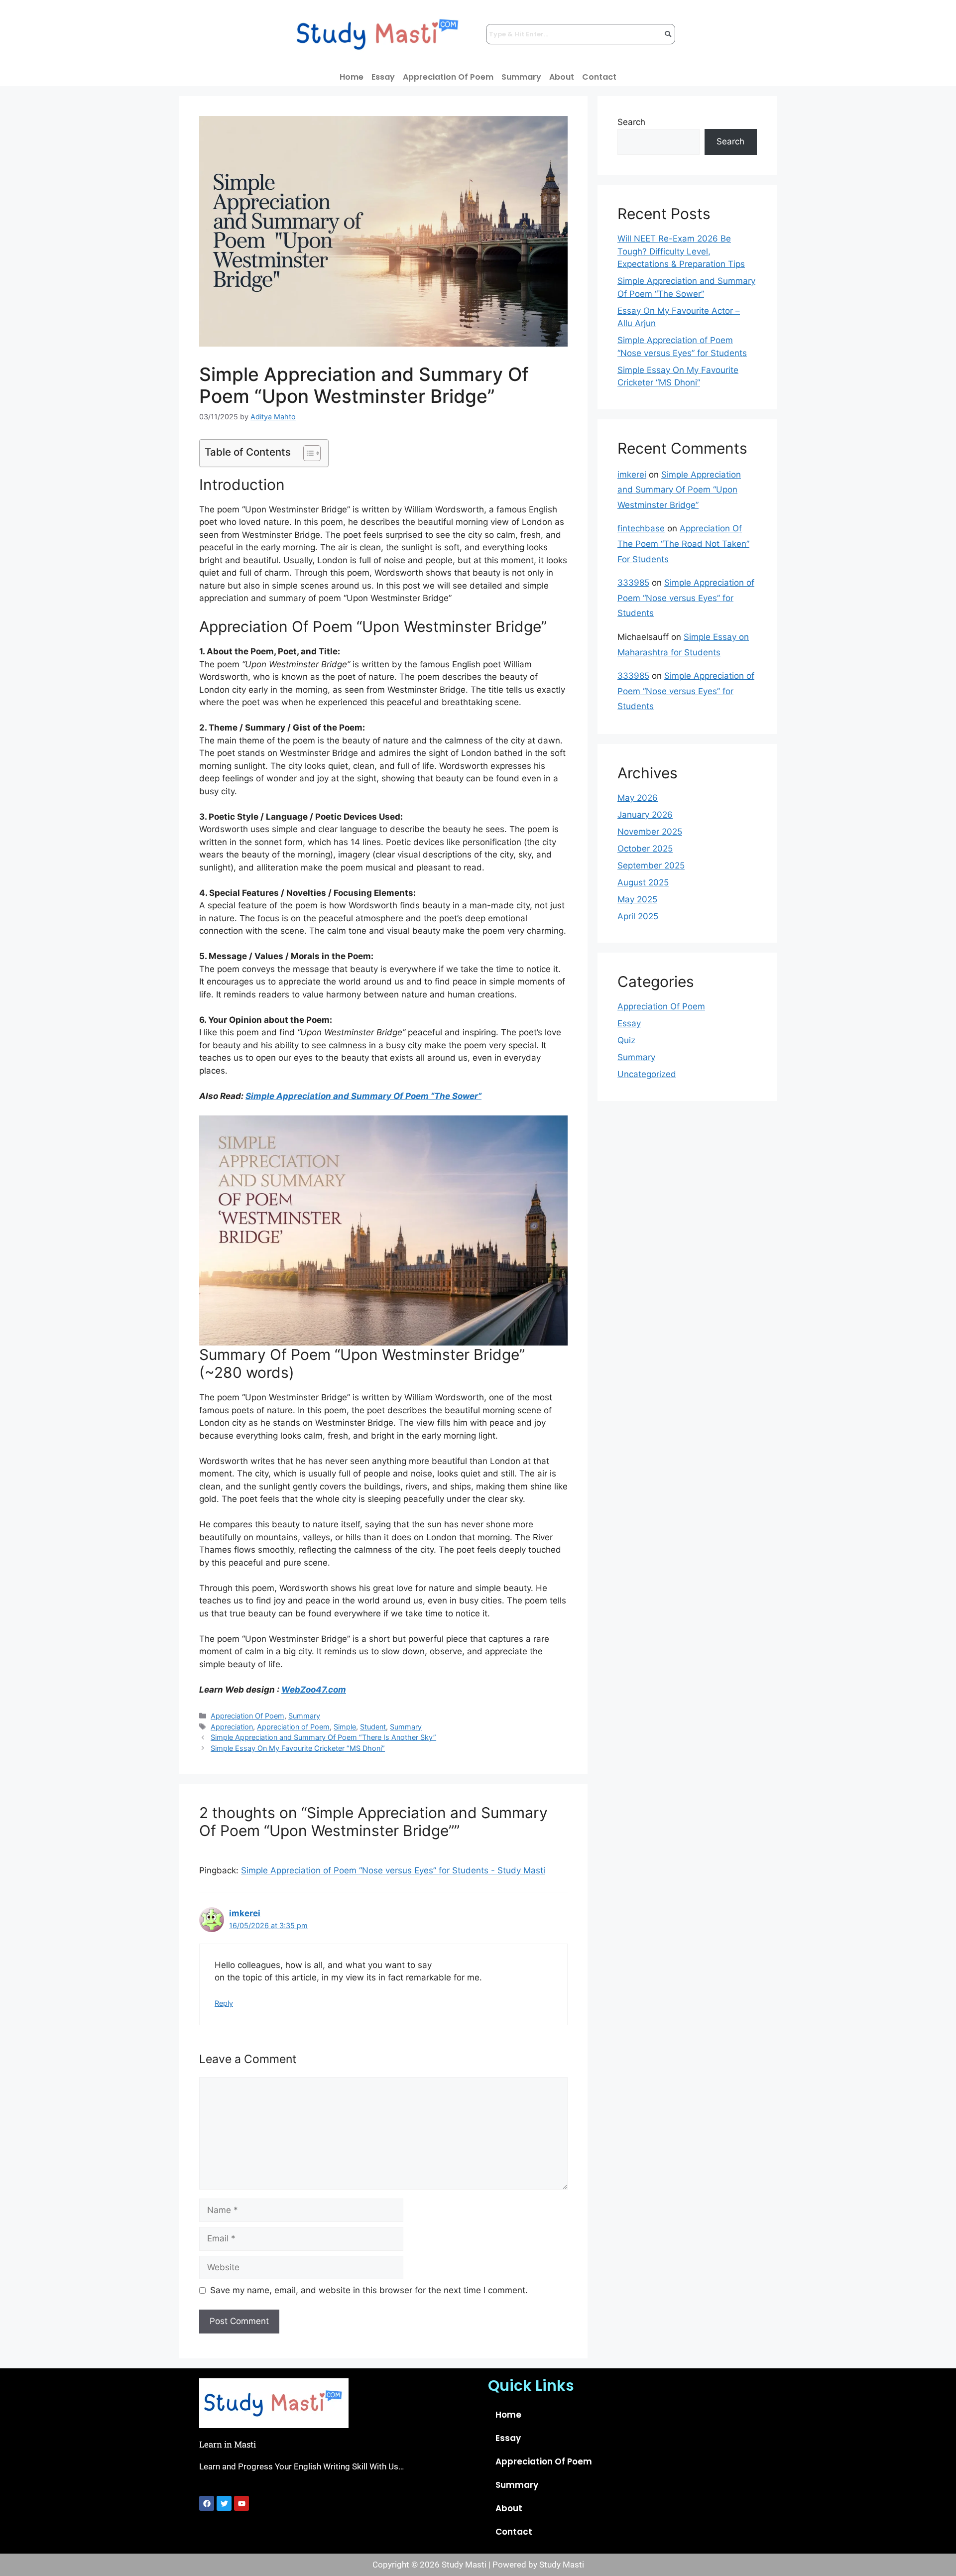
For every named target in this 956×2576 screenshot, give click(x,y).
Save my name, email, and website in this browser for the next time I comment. (369, 2290)
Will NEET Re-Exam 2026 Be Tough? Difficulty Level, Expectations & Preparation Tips (681, 251)
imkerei (245, 1913)
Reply (224, 2003)
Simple (345, 1727)
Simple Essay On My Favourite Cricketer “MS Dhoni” (298, 1748)
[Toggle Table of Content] (307, 453)
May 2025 (637, 899)
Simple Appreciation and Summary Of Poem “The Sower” (363, 1096)
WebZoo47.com (314, 1690)
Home (352, 77)
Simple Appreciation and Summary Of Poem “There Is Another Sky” (323, 1737)
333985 (633, 583)
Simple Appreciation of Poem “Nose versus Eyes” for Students (686, 598)
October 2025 (645, 849)
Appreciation (232, 1727)
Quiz (626, 1040)
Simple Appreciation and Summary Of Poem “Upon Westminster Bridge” (679, 490)
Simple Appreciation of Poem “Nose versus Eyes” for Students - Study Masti (393, 1870)
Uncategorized (647, 1074)
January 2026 (645, 815)
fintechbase (641, 528)
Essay (383, 77)
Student (373, 1727)
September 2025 (651, 865)
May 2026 (638, 798)
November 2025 (650, 832)
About (562, 77)
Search (631, 122)
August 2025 (643, 882)
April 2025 (638, 916)
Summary (521, 77)
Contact (599, 77)
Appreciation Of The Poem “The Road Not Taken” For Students (683, 544)
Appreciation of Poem (293, 1727)
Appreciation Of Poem (448, 77)
